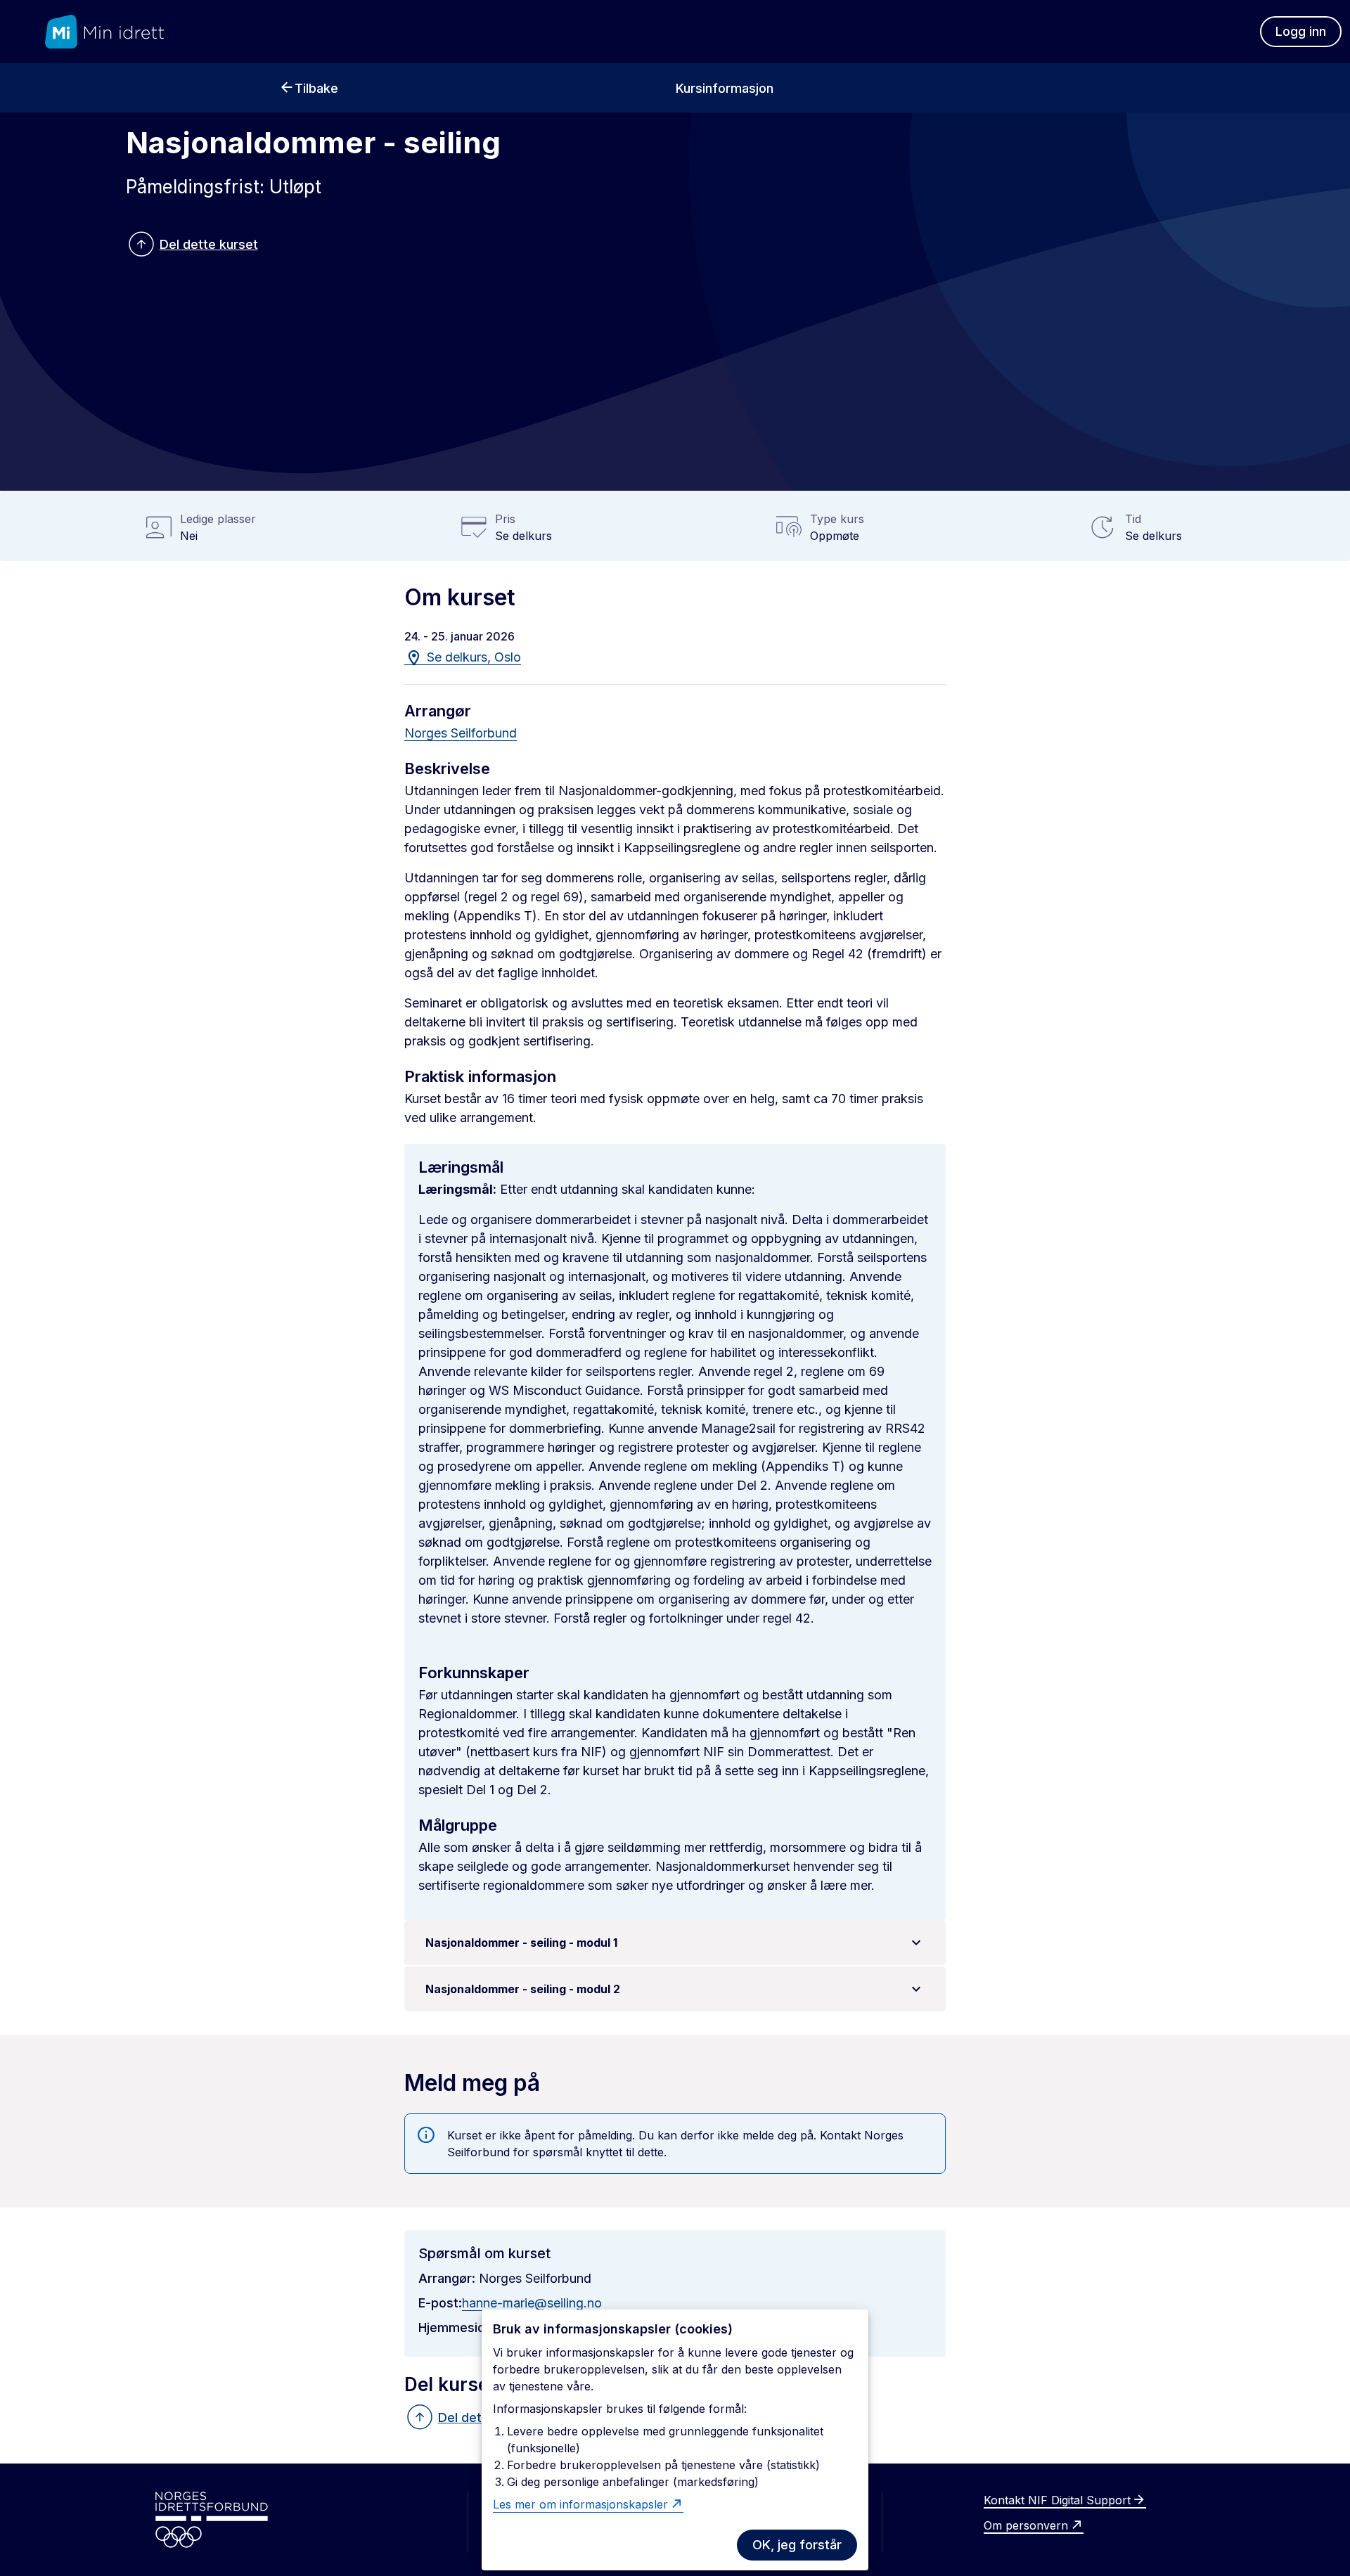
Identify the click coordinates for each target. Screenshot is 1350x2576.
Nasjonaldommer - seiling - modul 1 (521, 1943)
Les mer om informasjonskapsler (580, 2504)
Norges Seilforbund (461, 733)
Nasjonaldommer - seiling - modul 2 (523, 1989)
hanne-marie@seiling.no (532, 2303)
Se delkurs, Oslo (472, 657)
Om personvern (1026, 2525)
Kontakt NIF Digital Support (1057, 2500)
